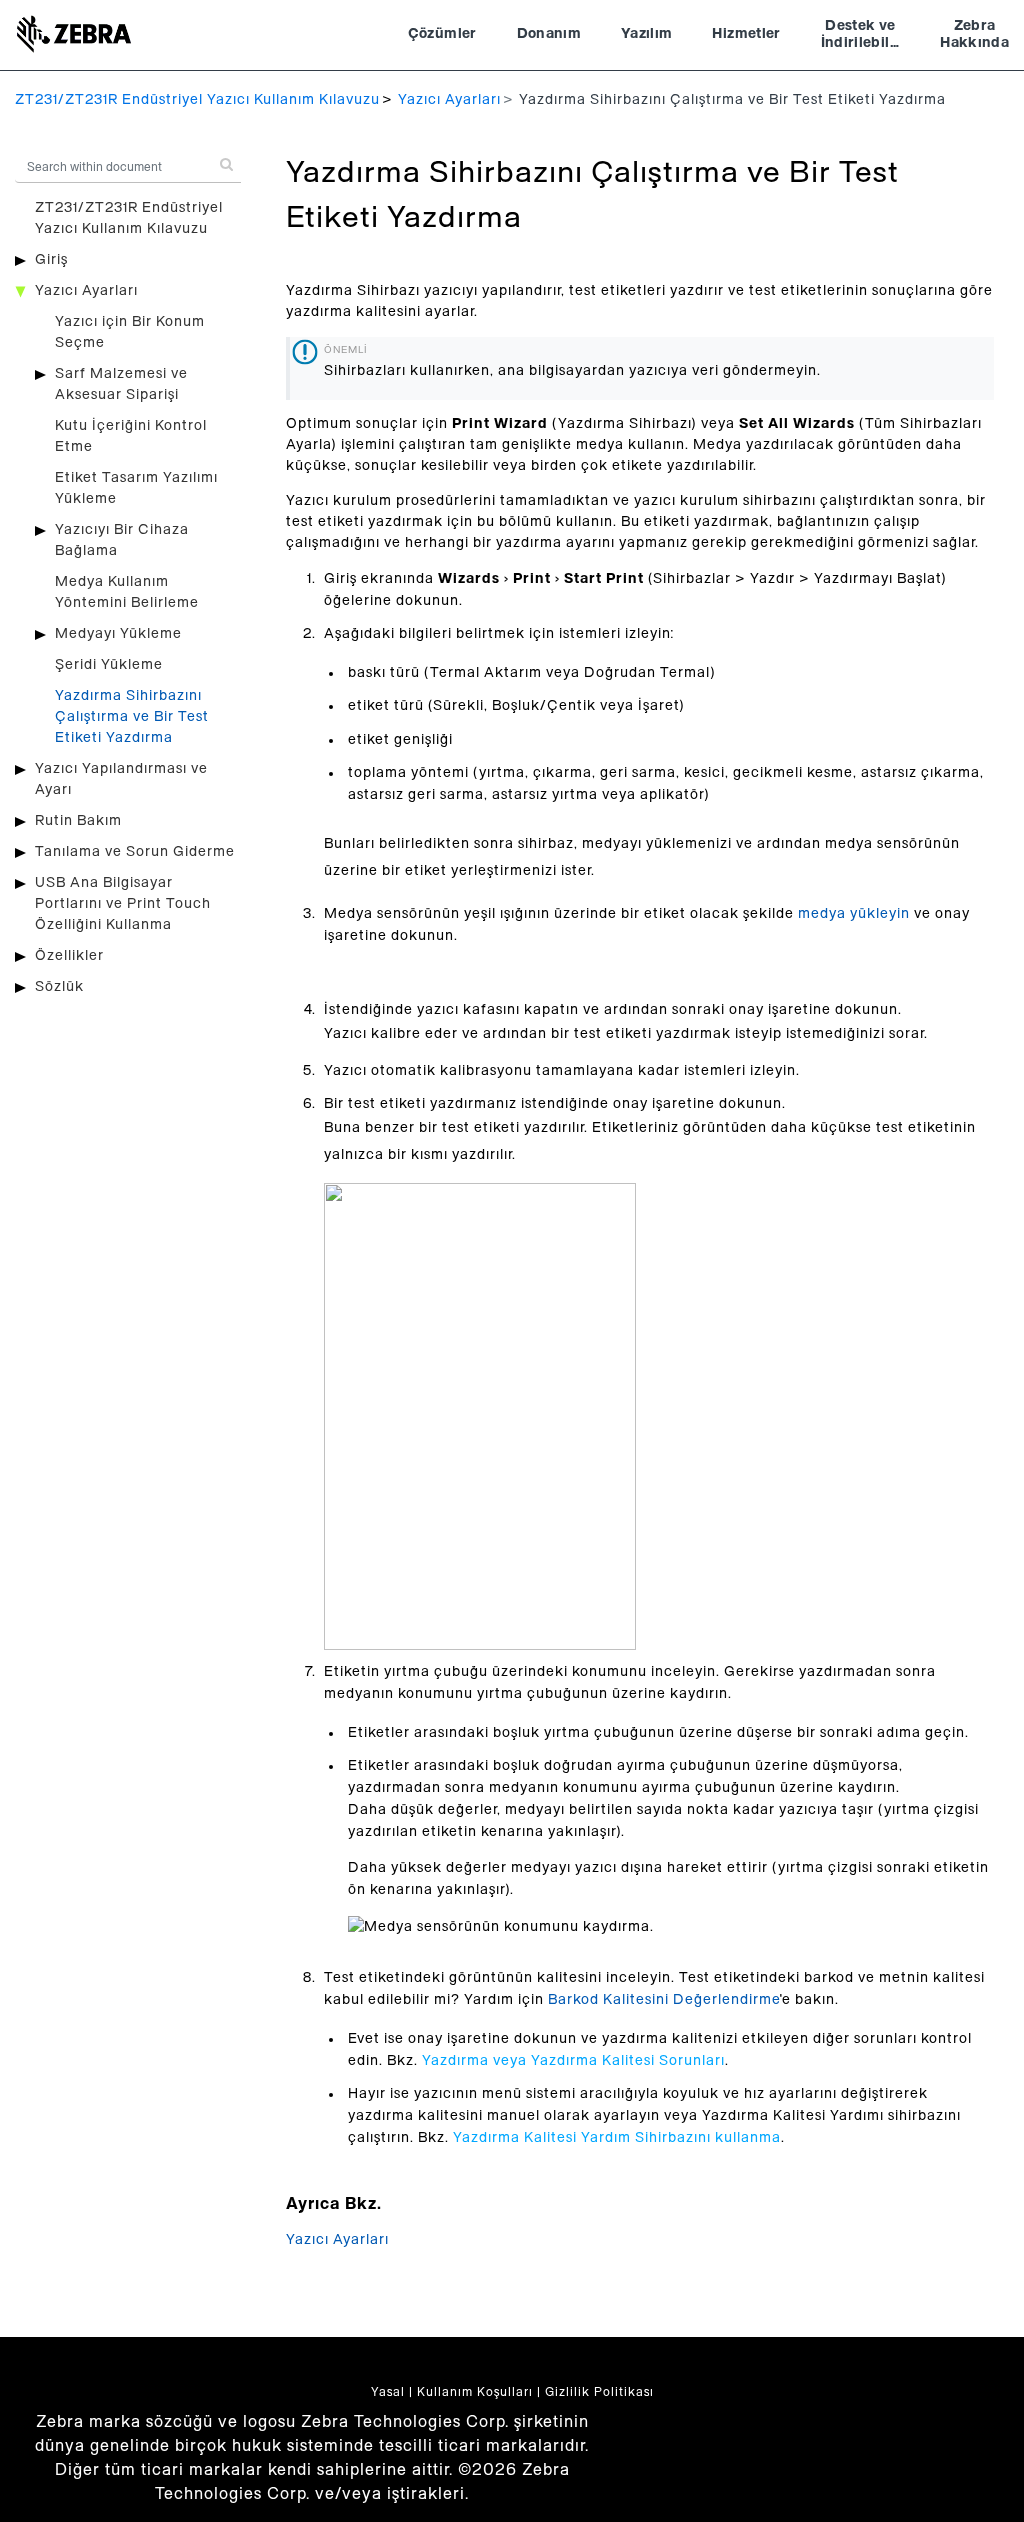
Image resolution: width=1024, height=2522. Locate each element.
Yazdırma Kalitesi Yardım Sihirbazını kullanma (617, 2138)
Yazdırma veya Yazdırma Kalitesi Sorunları (573, 2061)
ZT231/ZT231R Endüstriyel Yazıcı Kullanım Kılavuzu (197, 100)
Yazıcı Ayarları (449, 100)
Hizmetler (746, 34)
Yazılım (646, 34)
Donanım (549, 34)
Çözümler (442, 34)
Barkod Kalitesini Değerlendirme (664, 2000)
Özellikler (69, 956)
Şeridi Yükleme (109, 665)
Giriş (51, 260)
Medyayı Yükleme (118, 634)
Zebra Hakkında (974, 35)
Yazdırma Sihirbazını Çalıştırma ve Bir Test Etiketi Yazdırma (132, 717)
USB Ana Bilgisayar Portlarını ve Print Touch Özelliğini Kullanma (123, 904)
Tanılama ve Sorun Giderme (135, 852)
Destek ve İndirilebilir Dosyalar (861, 37)
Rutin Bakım (78, 821)
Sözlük (59, 987)
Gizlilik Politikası (599, 2392)
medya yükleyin (854, 914)
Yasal (388, 2392)
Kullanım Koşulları (475, 2392)
